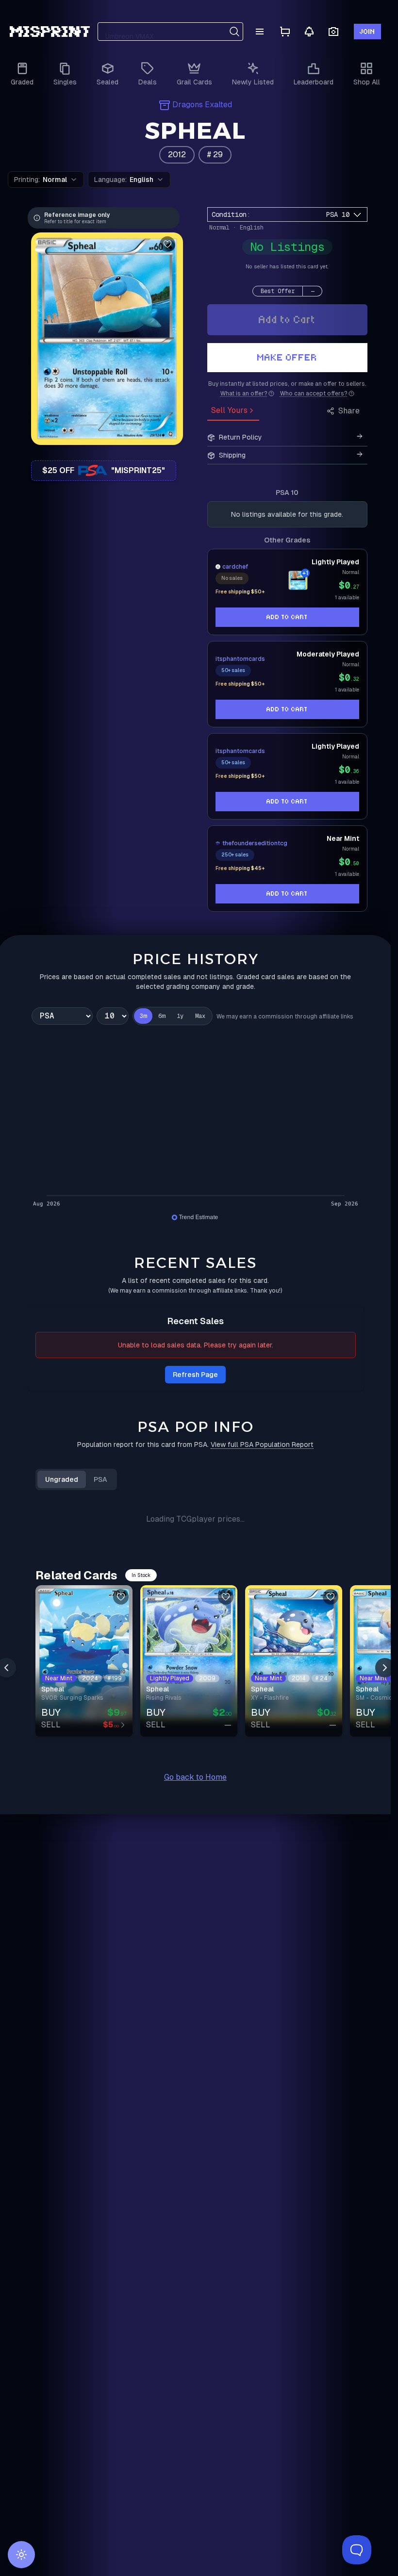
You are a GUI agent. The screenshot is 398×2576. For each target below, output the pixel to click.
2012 (177, 155)
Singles (65, 82)
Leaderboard (314, 82)
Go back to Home (195, 1777)
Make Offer (287, 357)
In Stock (141, 1575)
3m (143, 1016)
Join (367, 32)
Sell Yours (229, 410)
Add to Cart (287, 320)
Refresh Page (195, 1375)
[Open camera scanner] (333, 32)
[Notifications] (309, 32)
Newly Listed (253, 82)
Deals (148, 82)
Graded (22, 82)
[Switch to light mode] (21, 2555)
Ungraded (62, 1479)
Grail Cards (194, 82)
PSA (100, 1479)
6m (162, 1016)
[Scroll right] (385, 1668)
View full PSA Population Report (262, 1444)
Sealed (108, 82)
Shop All (367, 82)
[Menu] (260, 32)
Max (200, 1016)
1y (180, 1016)
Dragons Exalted (202, 105)
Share (349, 411)
